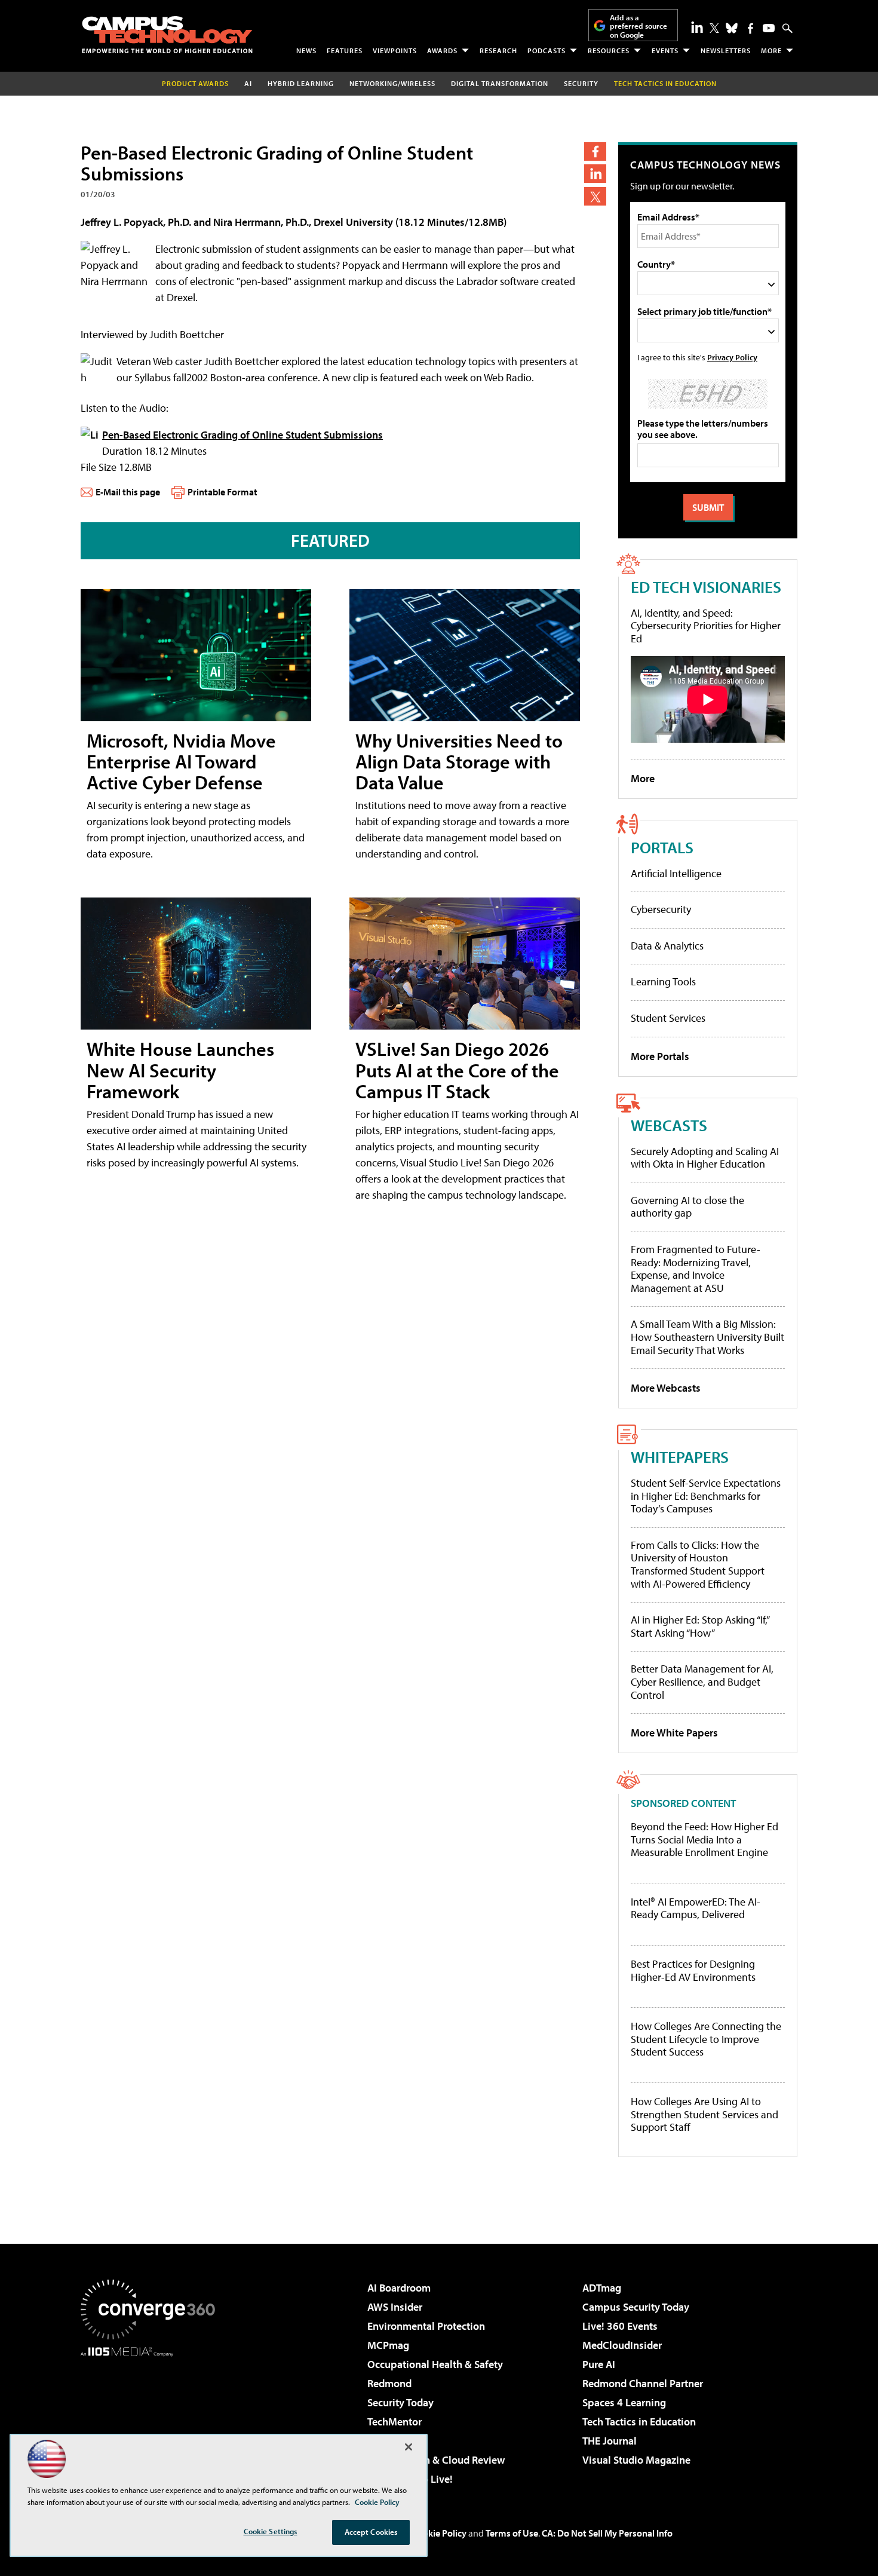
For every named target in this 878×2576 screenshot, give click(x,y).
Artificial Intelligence (676, 873)
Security (581, 83)
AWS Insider (395, 2307)
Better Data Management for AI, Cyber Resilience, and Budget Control (702, 1681)
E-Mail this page (128, 492)
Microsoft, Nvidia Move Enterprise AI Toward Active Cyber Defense (181, 761)
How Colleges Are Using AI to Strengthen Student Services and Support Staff (704, 2114)
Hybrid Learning (301, 83)
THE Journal (610, 2441)
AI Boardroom (399, 2288)
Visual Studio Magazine (636, 2460)
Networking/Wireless (392, 83)
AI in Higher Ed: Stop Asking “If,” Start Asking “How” (700, 1626)
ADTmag (602, 2288)
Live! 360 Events (620, 2326)
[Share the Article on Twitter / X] (595, 196)
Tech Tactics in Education (639, 2422)
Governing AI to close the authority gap (687, 1207)
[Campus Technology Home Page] (167, 35)
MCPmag (388, 2345)
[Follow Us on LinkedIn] (697, 27)
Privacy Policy (732, 357)
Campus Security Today (636, 2307)
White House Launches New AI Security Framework (180, 1070)
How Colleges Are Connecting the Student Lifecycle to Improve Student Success (706, 2039)
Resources (609, 50)
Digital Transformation (500, 83)
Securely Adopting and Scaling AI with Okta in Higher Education (705, 1158)
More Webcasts (666, 1388)
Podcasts (547, 50)
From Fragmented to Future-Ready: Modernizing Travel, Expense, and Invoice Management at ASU (696, 1269)
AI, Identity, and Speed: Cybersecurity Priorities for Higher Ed (706, 626)
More (771, 50)
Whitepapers (680, 1457)
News (306, 50)
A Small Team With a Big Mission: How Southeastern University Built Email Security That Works (707, 1337)
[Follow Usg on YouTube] (769, 28)
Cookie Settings (271, 2531)
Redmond (389, 2383)
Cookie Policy (439, 2533)
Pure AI (599, 2364)
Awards (442, 50)
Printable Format (222, 492)
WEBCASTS (669, 1125)
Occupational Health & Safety (435, 2364)
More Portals (660, 1056)
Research (498, 50)
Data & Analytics (667, 946)
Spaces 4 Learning (624, 2402)
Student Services (668, 1018)
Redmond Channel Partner (643, 2383)
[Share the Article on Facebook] (595, 151)
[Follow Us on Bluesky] (732, 28)
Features (345, 50)
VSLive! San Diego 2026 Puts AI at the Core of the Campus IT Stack (457, 1070)
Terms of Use (512, 2533)
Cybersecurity (661, 909)
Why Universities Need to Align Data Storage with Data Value (459, 761)
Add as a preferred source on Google (638, 26)
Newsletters (726, 50)
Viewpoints (395, 50)
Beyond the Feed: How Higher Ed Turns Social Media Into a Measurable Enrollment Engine (704, 1840)
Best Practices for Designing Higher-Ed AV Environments (693, 1970)
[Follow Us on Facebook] (750, 28)
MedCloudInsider (622, 2345)
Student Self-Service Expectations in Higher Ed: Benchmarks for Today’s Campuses (706, 1496)
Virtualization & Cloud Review (436, 2460)
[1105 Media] (152, 2418)
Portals (662, 847)
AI (248, 83)
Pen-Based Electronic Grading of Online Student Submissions (242, 435)
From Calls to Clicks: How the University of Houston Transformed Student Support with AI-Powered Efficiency (698, 1564)
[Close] (409, 2447)
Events (665, 50)
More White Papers (674, 1733)
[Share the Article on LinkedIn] (595, 174)
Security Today (400, 2402)
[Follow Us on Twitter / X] (714, 28)
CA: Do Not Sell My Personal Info (607, 2533)
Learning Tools (663, 981)
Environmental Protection (426, 2326)
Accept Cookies (371, 2532)
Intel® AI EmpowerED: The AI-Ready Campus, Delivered (696, 1908)
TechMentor (395, 2422)
